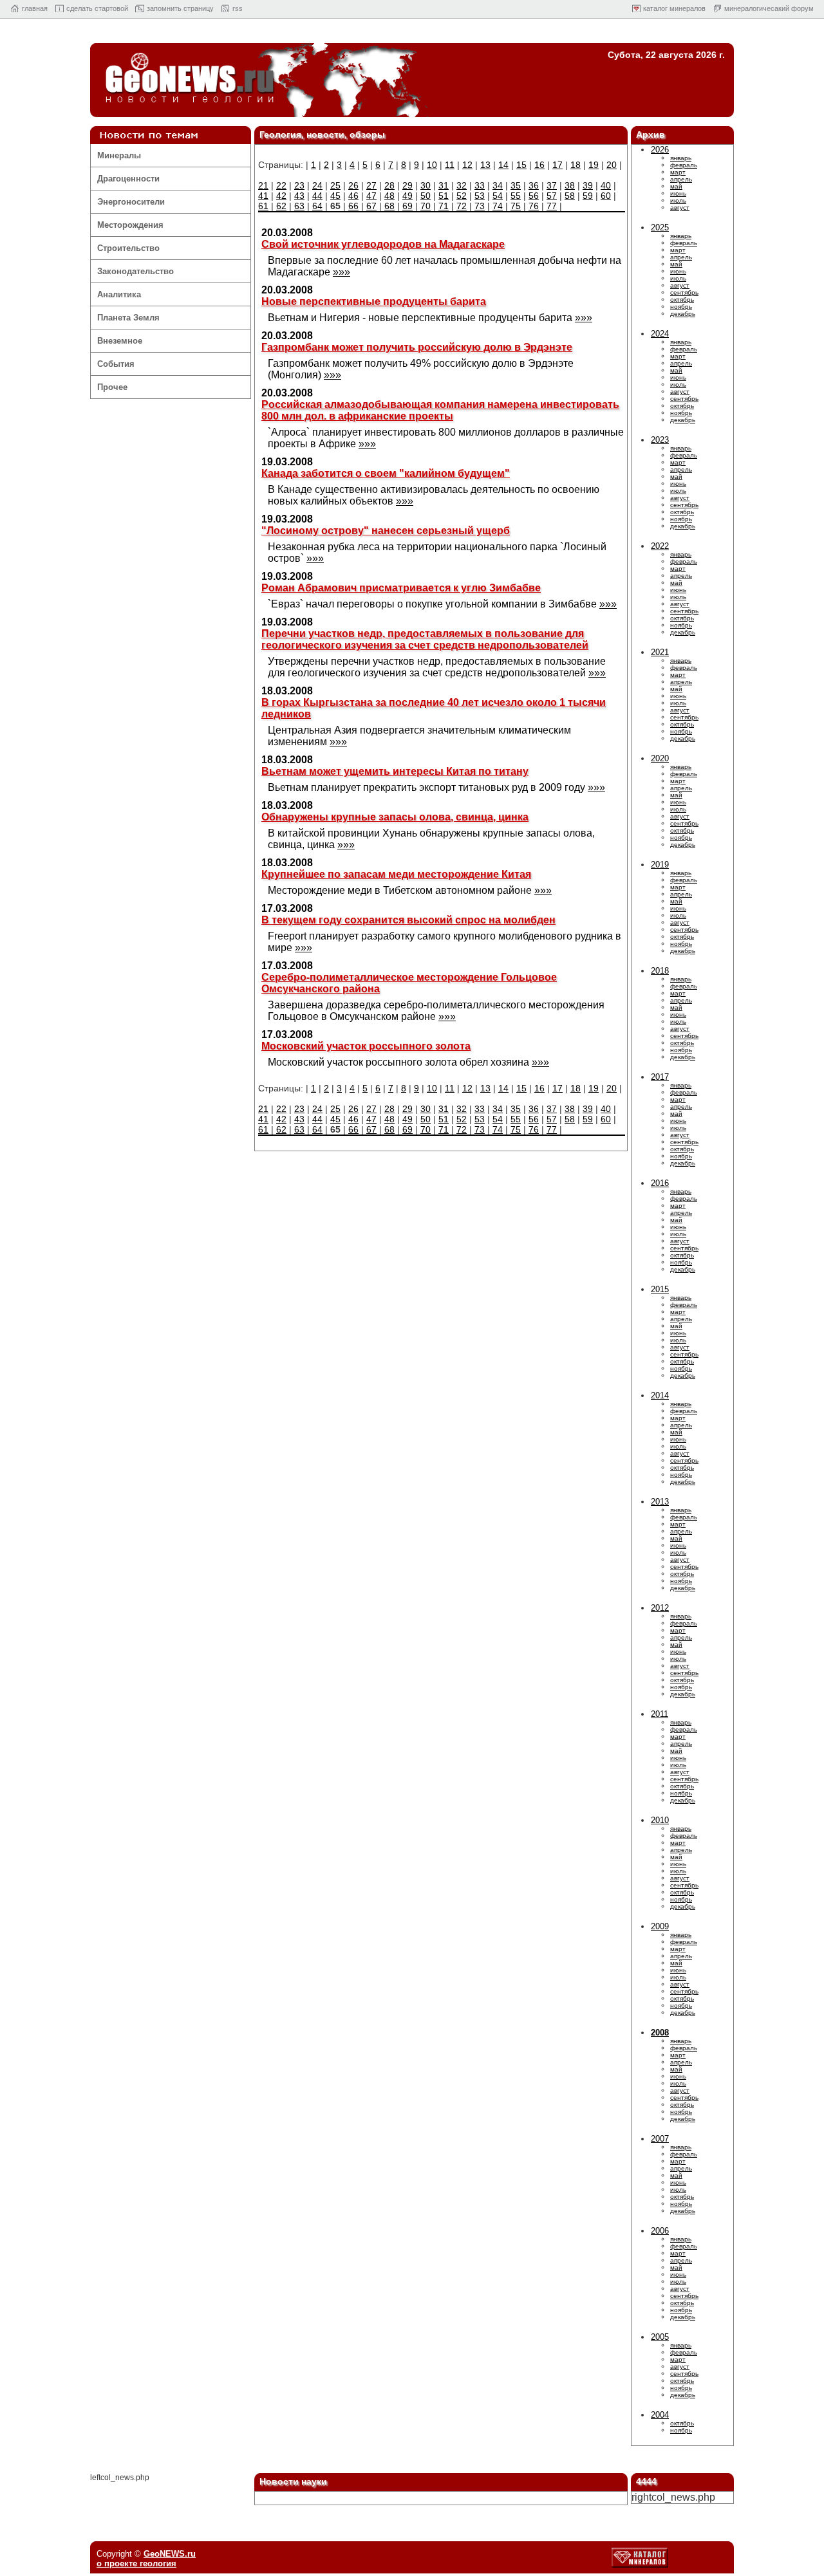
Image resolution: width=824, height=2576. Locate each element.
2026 (660, 150)
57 (552, 196)
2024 (660, 334)
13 (485, 165)
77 (552, 206)
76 (534, 206)
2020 (660, 758)
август (680, 208)
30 (426, 185)
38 (570, 185)
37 (552, 185)
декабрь (683, 314)
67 (371, 206)
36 (534, 185)
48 (389, 196)
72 (462, 206)
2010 (660, 1820)
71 (444, 206)
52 (462, 196)
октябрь (682, 300)
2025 (660, 227)
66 (353, 206)
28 (389, 185)
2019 (660, 865)
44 (317, 196)
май (676, 186)
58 (570, 196)
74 (498, 206)
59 (588, 196)
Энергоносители (131, 202)
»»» (342, 272)
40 (606, 185)
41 (263, 196)
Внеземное (120, 341)
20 (612, 165)
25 (335, 185)
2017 (660, 1077)
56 (534, 196)
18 (576, 165)
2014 (660, 1395)
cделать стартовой (97, 8)
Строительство (128, 248)
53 (480, 196)
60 (606, 196)
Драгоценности (128, 179)
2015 (660, 1289)
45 (335, 196)
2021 (660, 652)
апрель (681, 179)
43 (299, 196)
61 (263, 206)
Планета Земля (128, 318)
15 (521, 165)
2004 (660, 2415)
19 (594, 165)
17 (557, 165)
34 (498, 185)
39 (588, 185)
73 (480, 206)
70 (426, 206)
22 (281, 185)
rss (238, 8)
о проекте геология (136, 2563)
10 (432, 165)
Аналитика (119, 294)
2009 (660, 1926)
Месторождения (130, 225)
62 (281, 206)
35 (516, 185)
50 (426, 196)
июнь (678, 193)
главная (35, 8)
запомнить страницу (180, 8)
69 (407, 206)
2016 (660, 1183)
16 (539, 165)
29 (407, 185)
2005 (660, 2337)
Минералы (119, 155)
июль (678, 200)
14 (503, 165)
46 (353, 196)
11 (450, 165)
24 (317, 185)
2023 (660, 440)
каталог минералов (674, 8)
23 (299, 185)
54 (498, 196)
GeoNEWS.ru (170, 2554)
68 (389, 206)
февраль (684, 165)
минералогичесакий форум (769, 8)
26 (353, 185)
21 (263, 185)
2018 (660, 971)
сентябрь (684, 292)
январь (681, 158)
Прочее (112, 387)
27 (371, 185)
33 (480, 185)
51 (444, 196)
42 (281, 196)
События (116, 364)
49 (407, 196)
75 (516, 206)
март (678, 172)
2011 (660, 1714)
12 (467, 165)
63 (299, 206)
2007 (660, 2139)
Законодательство (136, 271)
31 (444, 185)
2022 (660, 546)
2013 (660, 1502)
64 (317, 206)
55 (516, 196)
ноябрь (681, 307)
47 (371, 196)
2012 (660, 1608)
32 (462, 185)
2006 (660, 2231)
